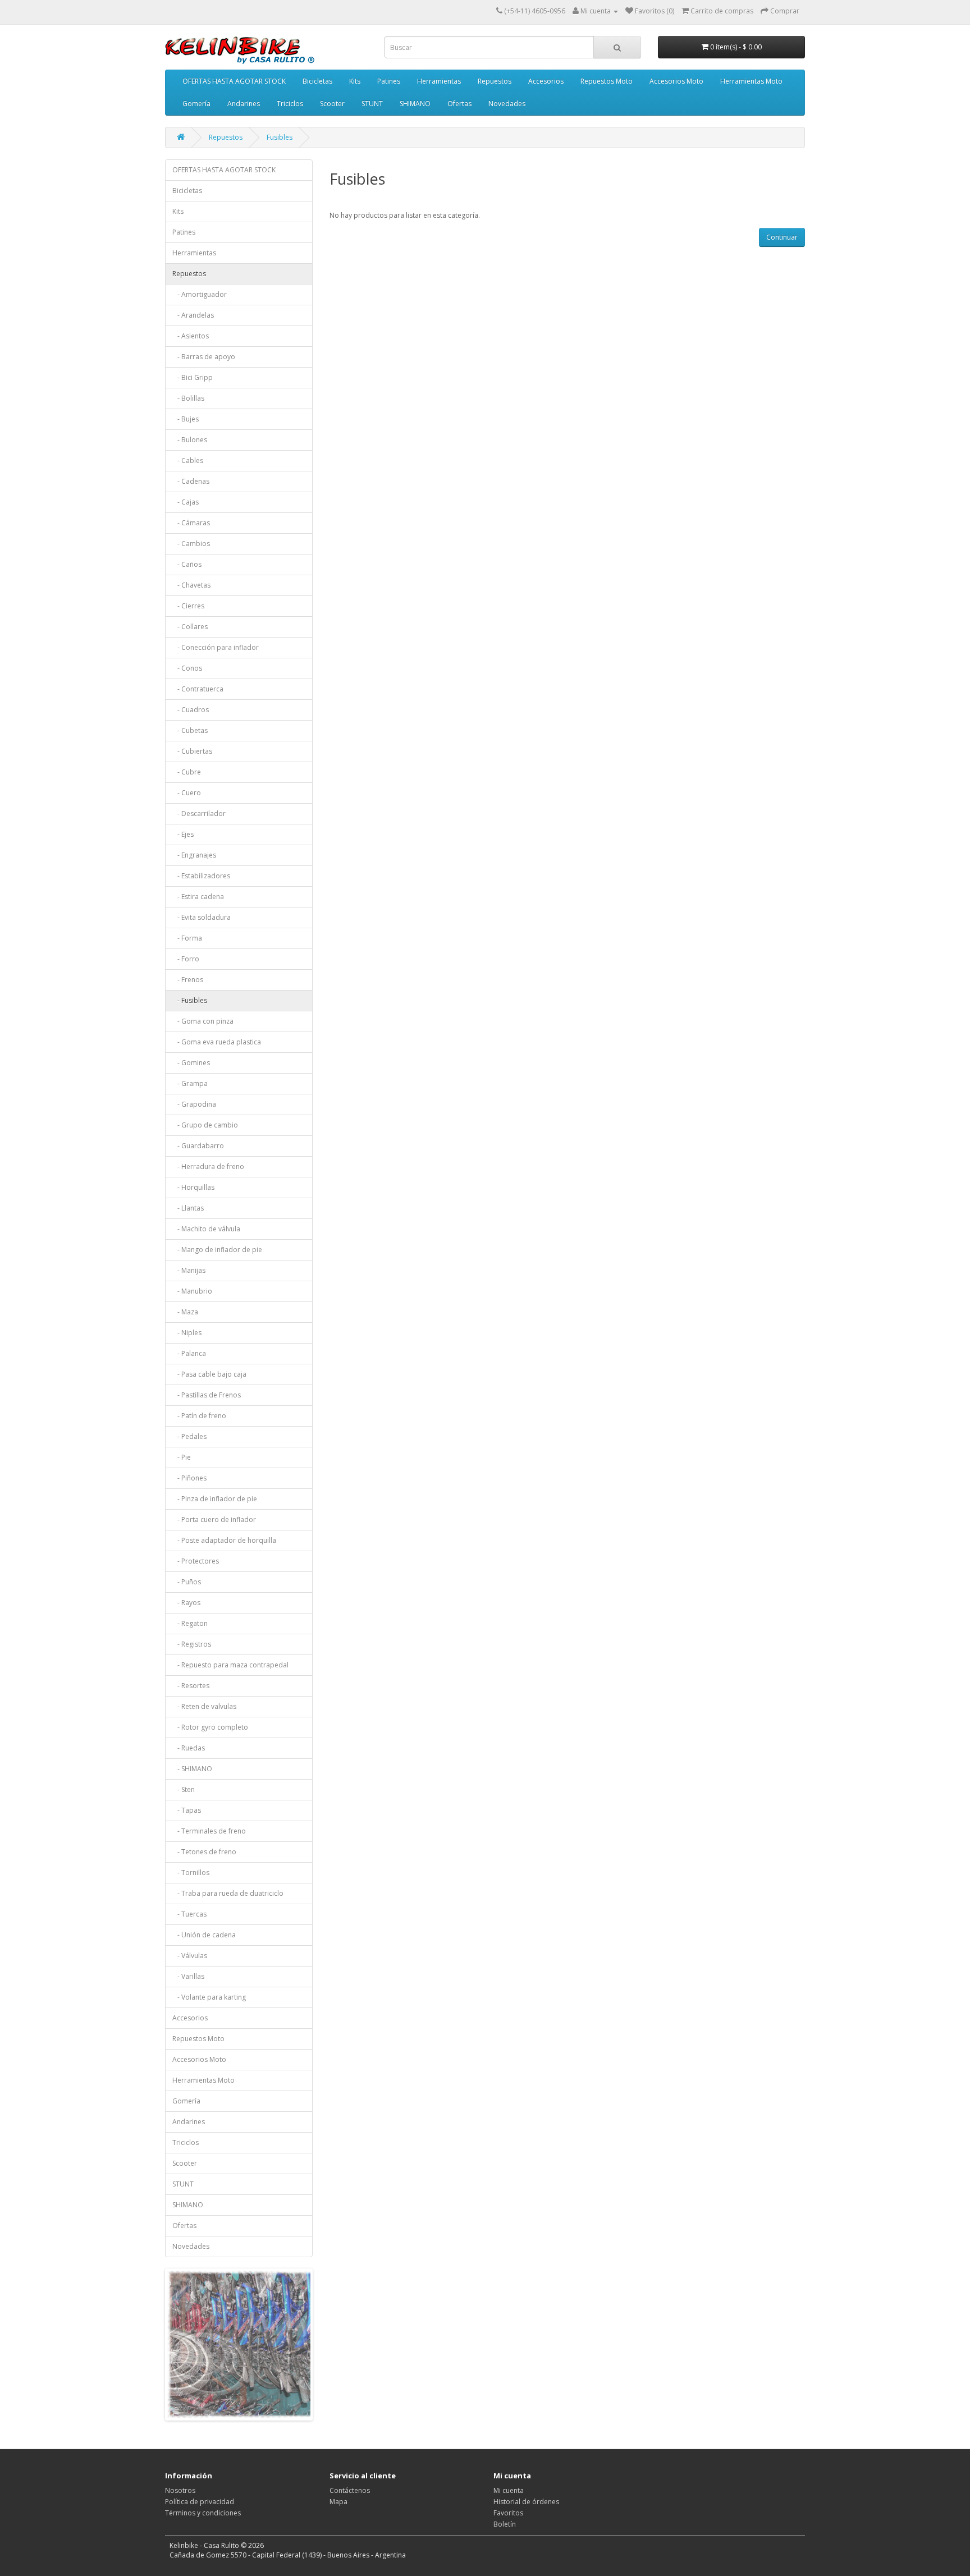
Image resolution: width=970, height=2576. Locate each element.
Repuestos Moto (607, 81)
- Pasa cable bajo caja (209, 1374)
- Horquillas (193, 1187)
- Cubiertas (192, 751)
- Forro (186, 959)
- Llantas (188, 1208)
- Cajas (186, 502)
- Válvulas (190, 1956)
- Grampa (190, 1083)
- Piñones (189, 1478)
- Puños (187, 1582)
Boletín (505, 2524)
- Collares (190, 627)
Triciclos (290, 104)
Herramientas (439, 81)
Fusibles (280, 137)
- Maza (185, 1312)
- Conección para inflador (216, 647)
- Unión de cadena (204, 1935)
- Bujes (186, 419)
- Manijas (189, 1270)
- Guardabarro (198, 1146)
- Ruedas (189, 1748)
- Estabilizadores (201, 876)
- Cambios (191, 544)
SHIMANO (415, 104)
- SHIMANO (192, 1769)
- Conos (187, 668)
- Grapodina (194, 1104)
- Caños (187, 564)
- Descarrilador (199, 813)
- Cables (188, 460)
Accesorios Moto (676, 81)
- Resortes (191, 1686)
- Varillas (188, 1976)
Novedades (507, 104)
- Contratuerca (198, 689)
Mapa (338, 2502)
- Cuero (187, 793)
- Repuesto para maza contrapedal (230, 1665)
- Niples (187, 1333)
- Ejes (183, 834)
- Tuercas (189, 1914)
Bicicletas (317, 81)
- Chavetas (191, 585)
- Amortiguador (200, 294)
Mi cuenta (509, 2490)
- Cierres (188, 606)
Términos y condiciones (203, 2513)
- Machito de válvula (206, 1229)
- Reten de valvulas (204, 1706)
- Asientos (191, 336)
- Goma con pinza (203, 1021)
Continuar (782, 237)
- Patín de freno (199, 1416)
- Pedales (189, 1436)
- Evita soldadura (202, 917)
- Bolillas (188, 398)
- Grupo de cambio (205, 1125)
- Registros (192, 1644)
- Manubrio (192, 1291)
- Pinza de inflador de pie (215, 1499)
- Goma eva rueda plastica (217, 1042)
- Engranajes (194, 855)
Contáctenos (350, 2490)
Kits (355, 81)
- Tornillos (191, 1873)
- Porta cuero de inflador (214, 1520)
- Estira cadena (198, 897)
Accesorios (546, 81)
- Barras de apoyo (204, 357)
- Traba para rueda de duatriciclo (228, 1893)
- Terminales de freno (209, 1831)
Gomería (196, 104)
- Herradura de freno (208, 1166)
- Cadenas (191, 481)
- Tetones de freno (204, 1852)
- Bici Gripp (193, 377)
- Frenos (188, 980)
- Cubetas (190, 730)
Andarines (244, 104)
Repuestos (495, 81)
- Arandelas (193, 315)
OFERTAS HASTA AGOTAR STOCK (234, 81)
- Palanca (189, 1353)
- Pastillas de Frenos (207, 1395)
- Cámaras (191, 523)
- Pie (182, 1457)
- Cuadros (191, 710)
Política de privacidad (200, 2502)
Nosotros (180, 2490)
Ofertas (459, 104)
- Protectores (196, 1561)
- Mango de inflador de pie (217, 1250)
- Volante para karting (209, 1997)
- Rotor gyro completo (210, 1727)
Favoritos (508, 2513)
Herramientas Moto (751, 81)
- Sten (184, 1789)
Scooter (332, 104)
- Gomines (191, 1063)
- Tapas (187, 1810)
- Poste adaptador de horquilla (224, 1540)
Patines (389, 81)
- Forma (187, 938)
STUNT (372, 104)
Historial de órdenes (526, 2502)
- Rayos (186, 1603)
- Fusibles (190, 1000)
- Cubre (187, 772)
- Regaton (190, 1623)
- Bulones (190, 440)
